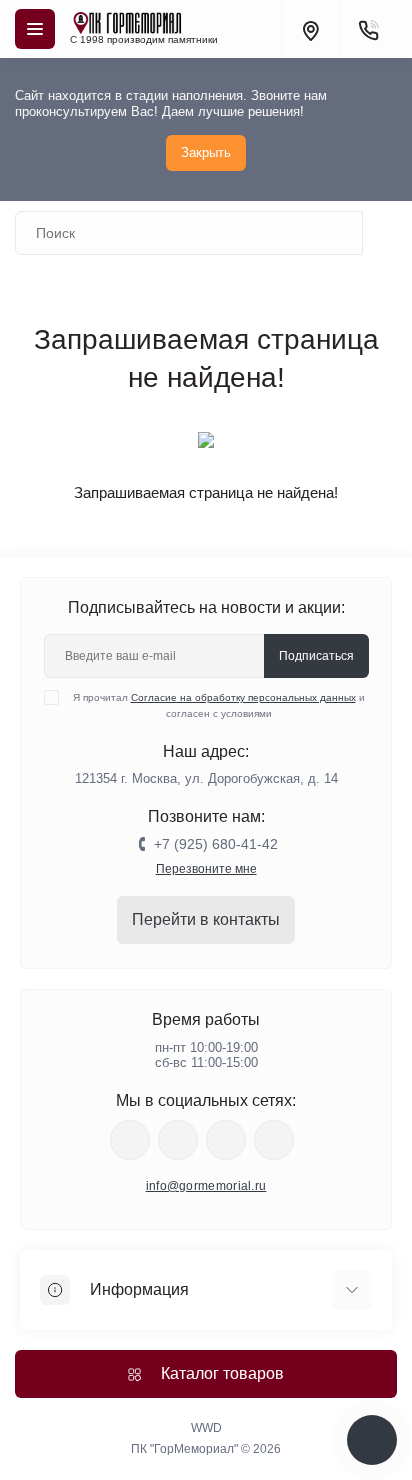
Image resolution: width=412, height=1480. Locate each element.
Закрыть (206, 152)
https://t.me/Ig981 (226, 1140)
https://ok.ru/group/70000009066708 (130, 1140)
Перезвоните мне (206, 869)
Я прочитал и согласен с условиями (219, 705)
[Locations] (310, 29)
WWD (206, 1428)
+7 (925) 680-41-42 (216, 844)
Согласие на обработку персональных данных (243, 697)
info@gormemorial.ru (206, 1186)
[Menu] (35, 29)
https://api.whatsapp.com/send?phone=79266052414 (274, 1140)
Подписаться (316, 656)
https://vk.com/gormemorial (178, 1140)
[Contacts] (368, 29)
